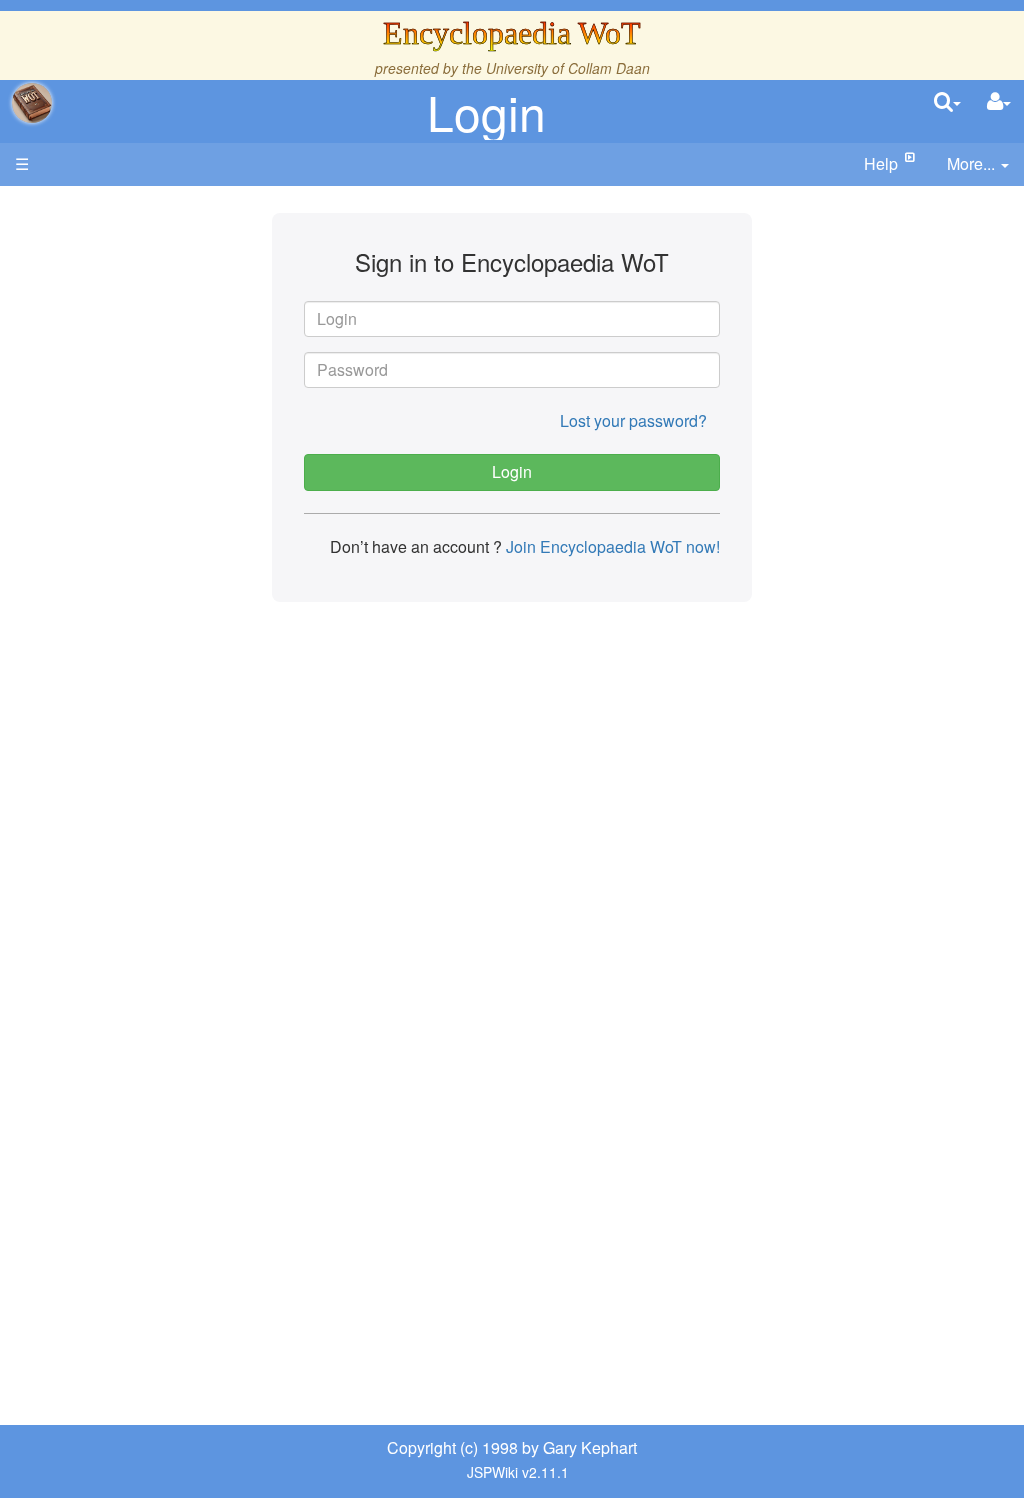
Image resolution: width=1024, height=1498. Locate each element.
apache (32, 103)
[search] (947, 102)
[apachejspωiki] (32, 103)
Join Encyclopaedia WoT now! (611, 546)
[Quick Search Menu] (947, 102)
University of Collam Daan (568, 68)
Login (486, 111)
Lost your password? (633, 420)
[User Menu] (999, 102)
